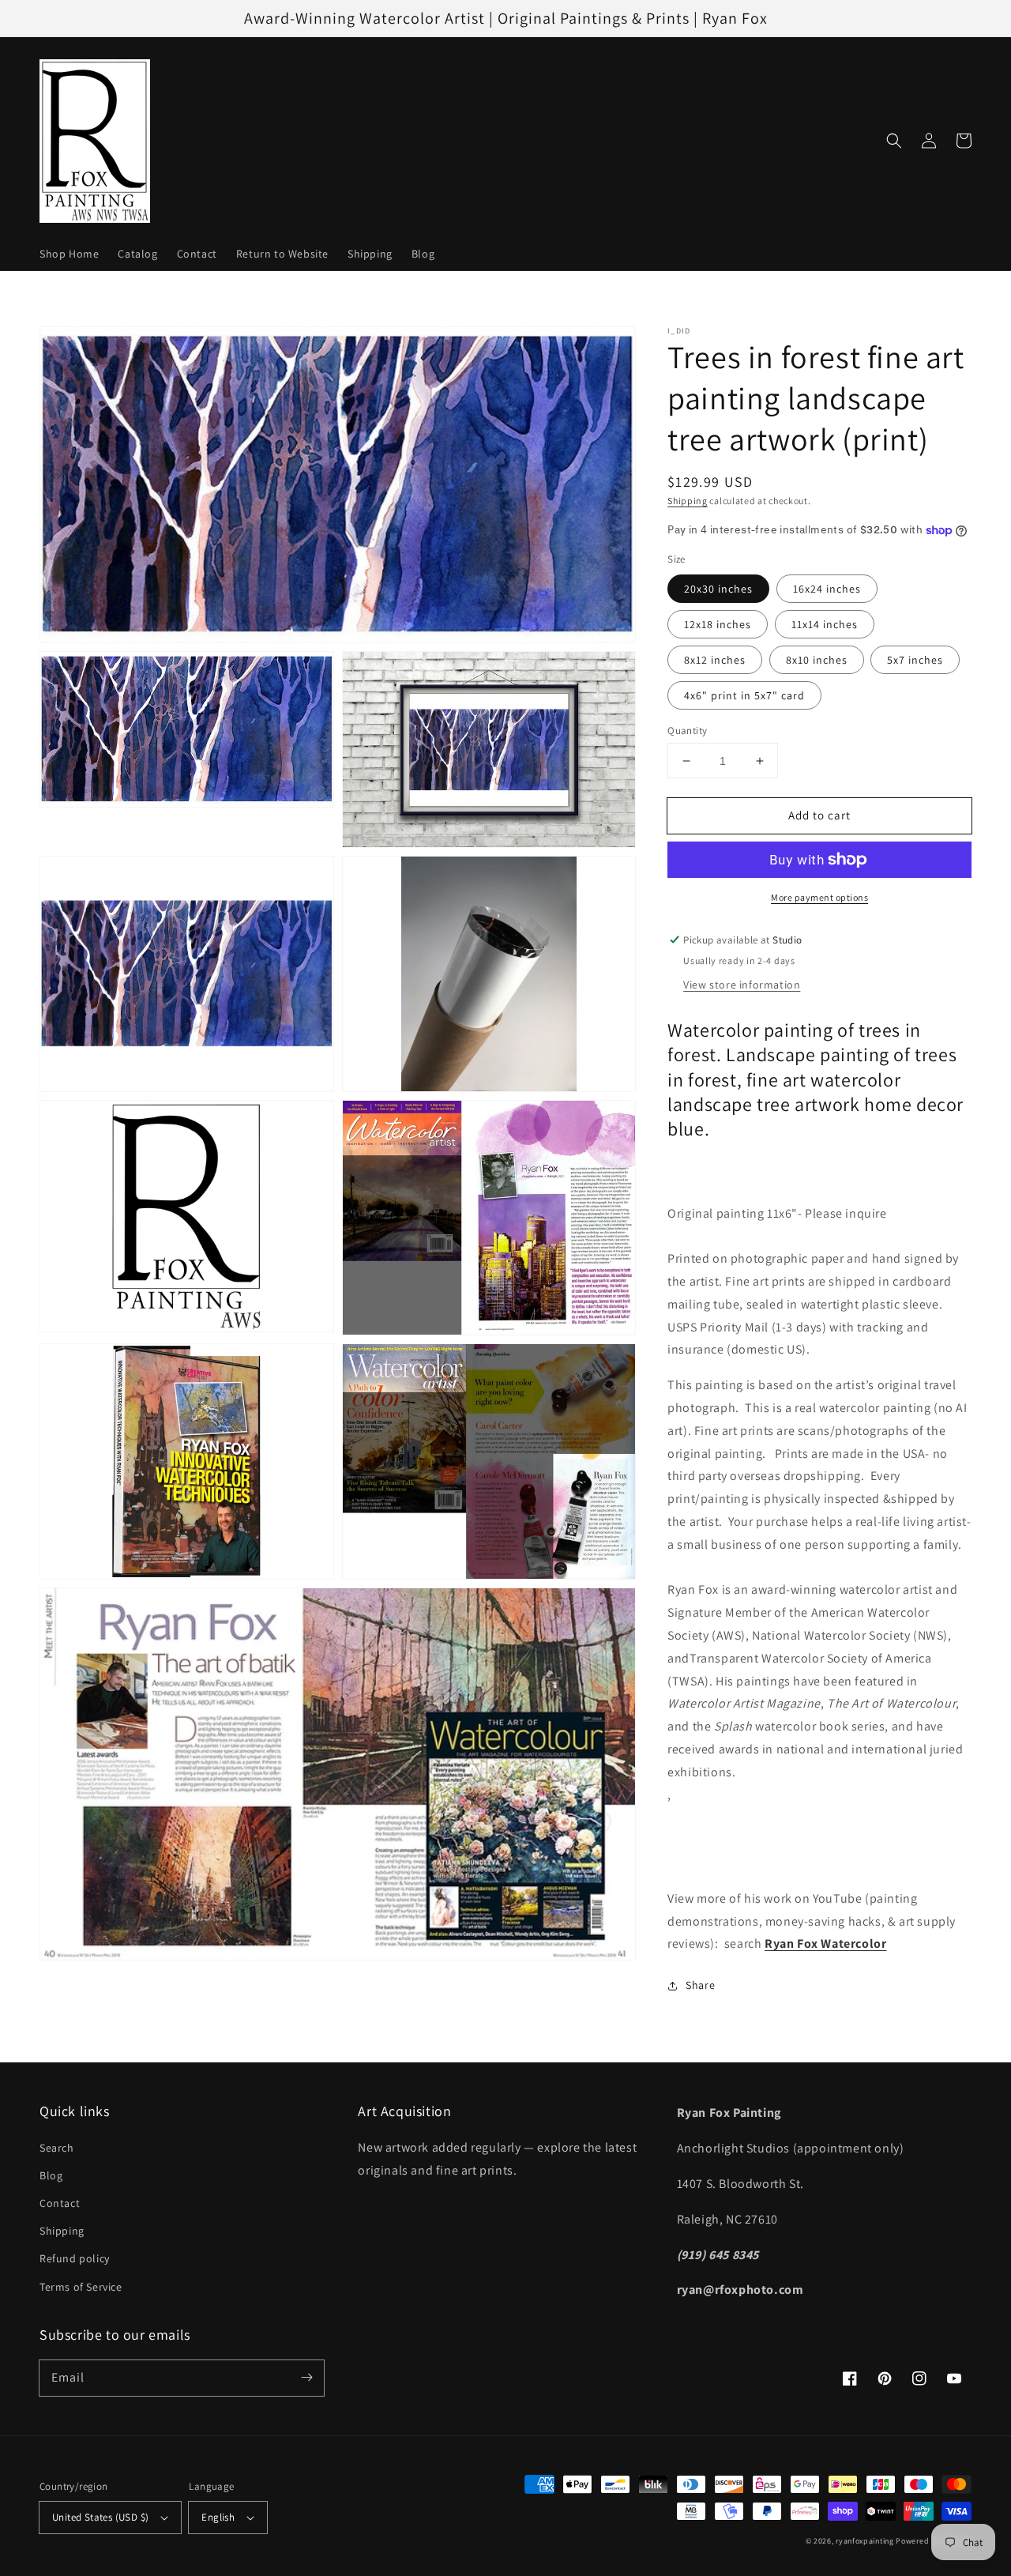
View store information (742, 985)
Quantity (687, 731)
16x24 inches (827, 589)
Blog (51, 2175)
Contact (60, 2203)
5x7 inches (915, 660)
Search (57, 2148)
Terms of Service (81, 2287)
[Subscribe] (306, 2378)
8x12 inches (715, 660)
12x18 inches (718, 624)
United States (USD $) (100, 2517)
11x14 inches (825, 624)
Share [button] (700, 1985)
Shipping (688, 501)
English (218, 2517)
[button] (894, 141)
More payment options (819, 897)
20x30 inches (718, 589)
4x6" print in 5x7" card (744, 695)
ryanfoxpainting (865, 2541)
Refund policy (75, 2258)
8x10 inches (817, 660)
